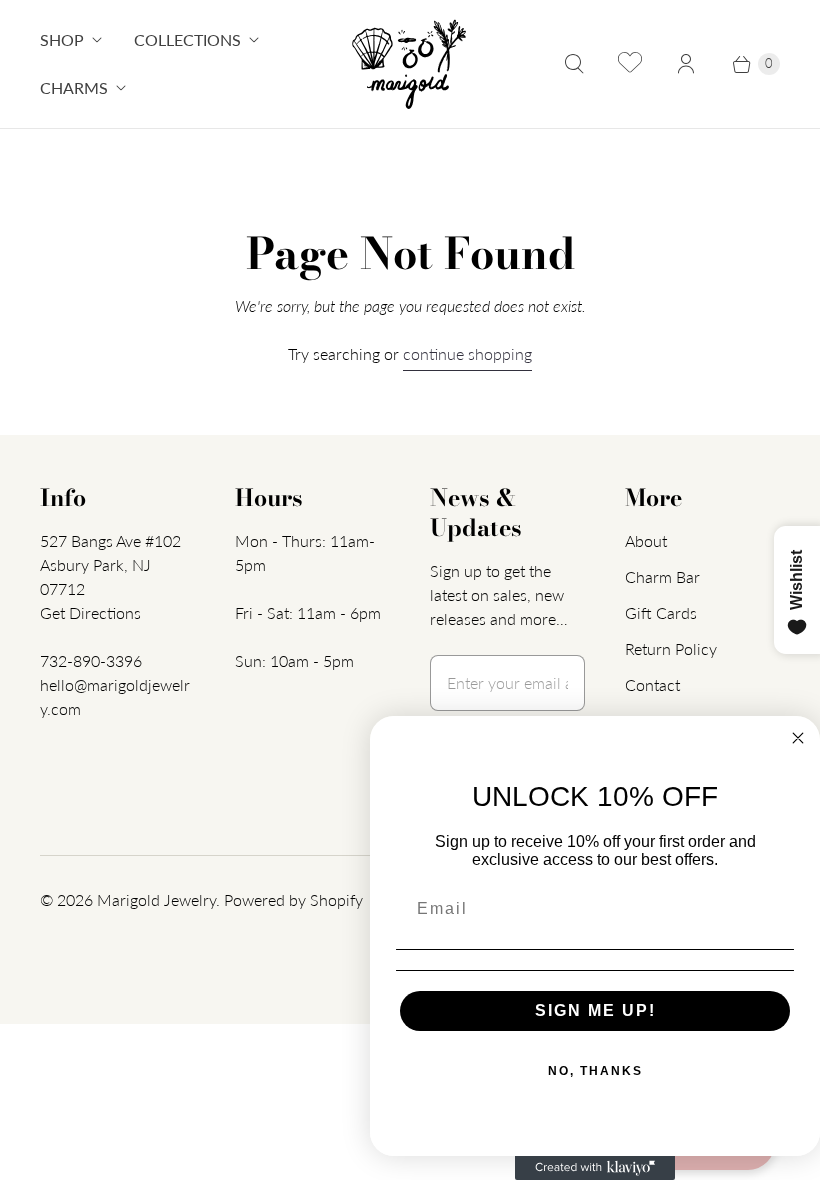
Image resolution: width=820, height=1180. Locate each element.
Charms (74, 87)
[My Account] (686, 64)
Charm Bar (662, 576)
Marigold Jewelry (156, 899)
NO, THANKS (595, 1071)
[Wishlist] (630, 64)
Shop (62, 39)
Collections (187, 39)
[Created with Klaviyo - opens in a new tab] (595, 1168)
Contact (652, 684)
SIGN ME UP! (595, 1010)
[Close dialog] (798, 738)
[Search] (574, 64)
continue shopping (467, 353)
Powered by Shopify (293, 899)
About (646, 540)
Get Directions (90, 612)
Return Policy (671, 648)
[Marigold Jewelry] (410, 64)
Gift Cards (661, 612)
